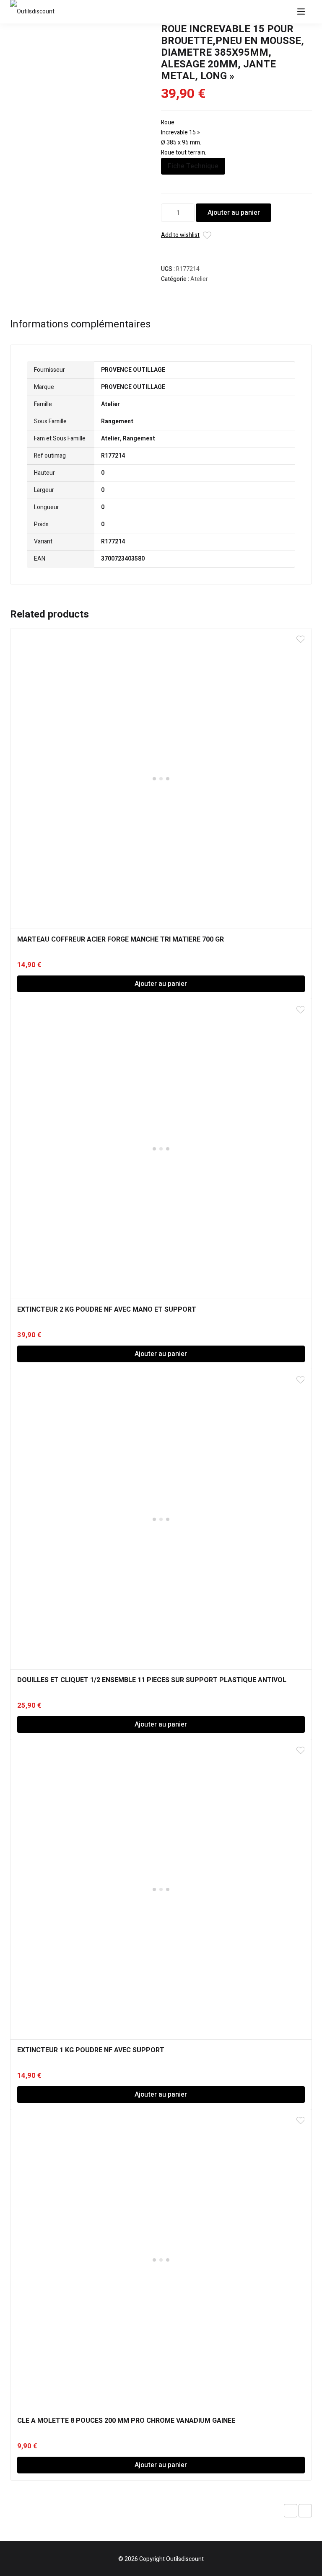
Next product (305, 2511)
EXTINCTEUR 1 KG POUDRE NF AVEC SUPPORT (91, 2050)
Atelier (199, 279)
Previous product (291, 2511)
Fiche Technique (193, 166)
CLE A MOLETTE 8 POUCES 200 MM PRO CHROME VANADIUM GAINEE (126, 2421)
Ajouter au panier (234, 213)
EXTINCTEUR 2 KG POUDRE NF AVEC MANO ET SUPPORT (107, 1310)
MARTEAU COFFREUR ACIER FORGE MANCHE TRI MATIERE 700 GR (121, 939)
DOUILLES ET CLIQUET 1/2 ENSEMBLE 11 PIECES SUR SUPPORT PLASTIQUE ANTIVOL (152, 1680)
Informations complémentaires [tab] (80, 324)
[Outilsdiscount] (35, 12)
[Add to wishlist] (207, 235)
